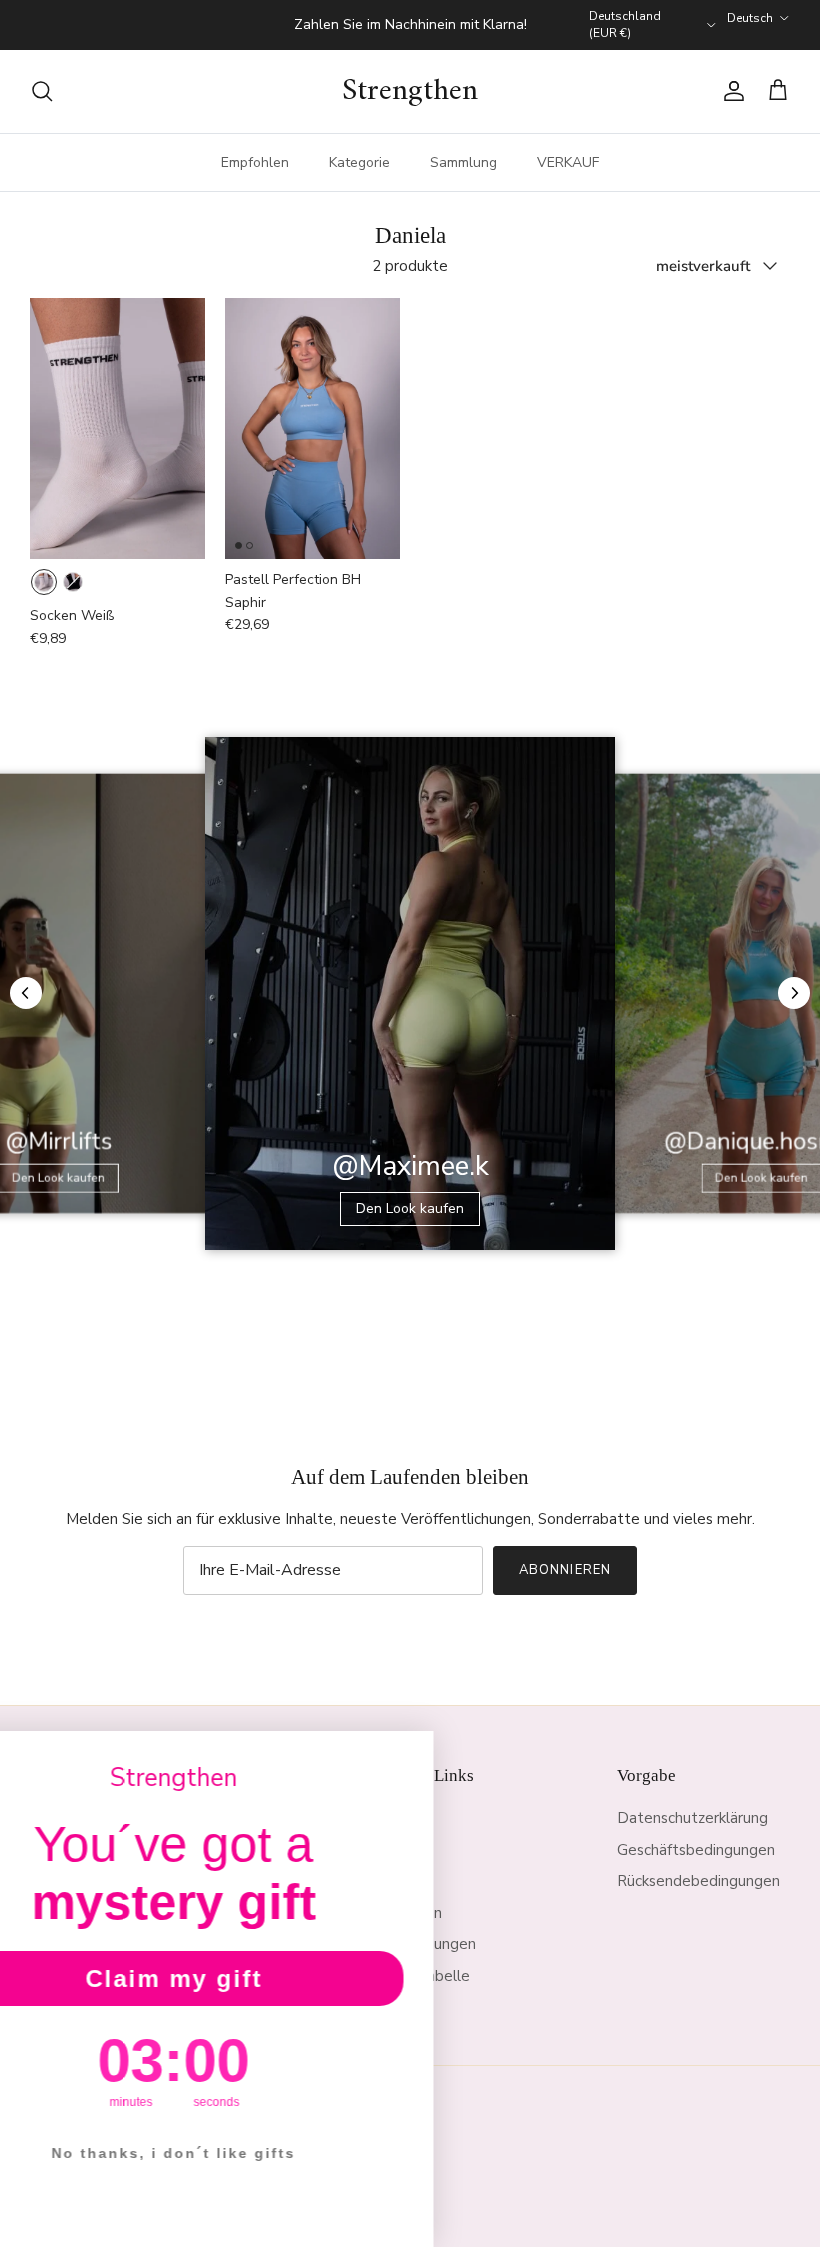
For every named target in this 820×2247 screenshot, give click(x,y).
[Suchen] (42, 91)
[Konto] (730, 91)
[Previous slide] (26, 993)
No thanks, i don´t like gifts (260, 2153)
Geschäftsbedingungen (696, 1850)
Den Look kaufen (410, 1208)
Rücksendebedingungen (698, 1881)
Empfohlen (255, 162)
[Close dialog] (498, 1753)
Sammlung (463, 162)
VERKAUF (568, 162)
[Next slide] (794, 993)
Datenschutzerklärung (692, 1818)
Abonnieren (564, 1570)
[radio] (44, 582)
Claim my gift (260, 1978)
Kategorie (359, 162)
